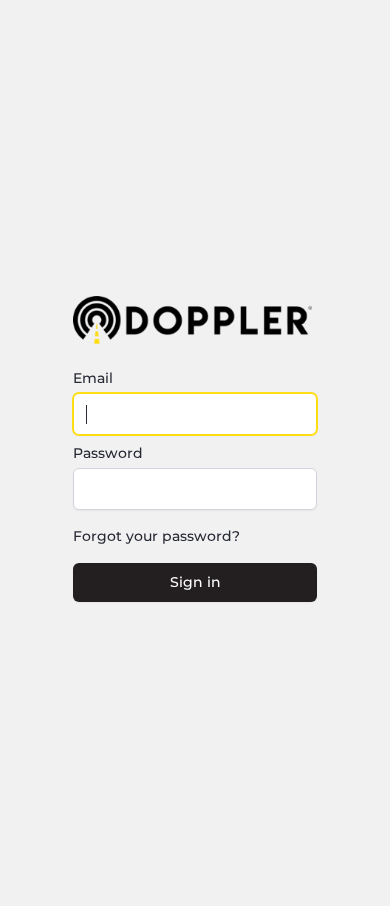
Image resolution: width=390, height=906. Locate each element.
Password (108, 453)
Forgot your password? (156, 536)
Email (93, 378)
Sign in (195, 582)
